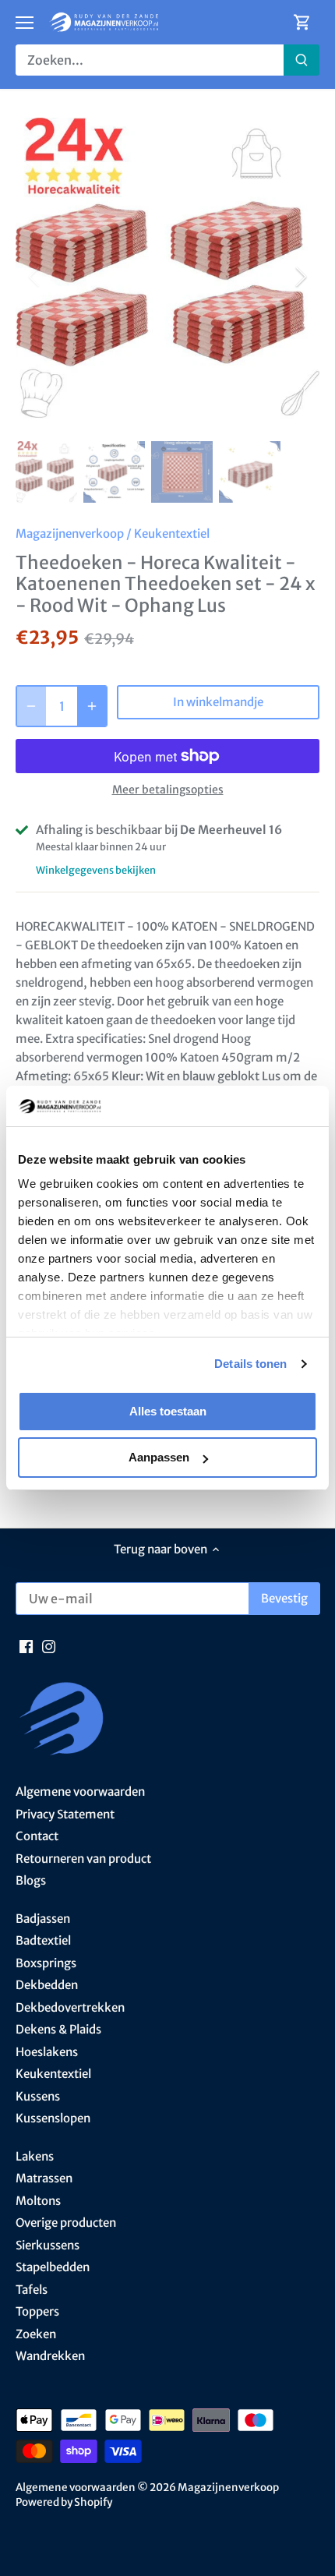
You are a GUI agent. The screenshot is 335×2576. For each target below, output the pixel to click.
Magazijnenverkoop (70, 534)
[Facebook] (26, 1646)
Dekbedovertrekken (70, 2007)
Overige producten (66, 2223)
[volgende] (300, 277)
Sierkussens (48, 2245)
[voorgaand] (35, 277)
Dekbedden (47, 1985)
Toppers (37, 2311)
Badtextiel (43, 1940)
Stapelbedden (53, 2267)
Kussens (38, 2096)
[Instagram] (49, 1646)
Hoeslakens (47, 2052)
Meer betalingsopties (168, 790)
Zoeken (36, 2334)
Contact (37, 1836)
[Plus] (92, 706)
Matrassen (44, 2178)
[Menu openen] (25, 23)
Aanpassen (159, 1457)
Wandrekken (50, 2356)
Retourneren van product (83, 1859)
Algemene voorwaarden (80, 1792)
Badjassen (43, 1919)
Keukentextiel (172, 534)
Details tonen (250, 1364)
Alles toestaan (168, 1411)
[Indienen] (301, 60)
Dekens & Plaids (58, 2029)
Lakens (35, 2156)
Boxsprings (46, 1963)
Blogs (31, 1880)
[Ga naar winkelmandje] (302, 22)
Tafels (32, 2290)
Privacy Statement (65, 1814)
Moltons (38, 2201)
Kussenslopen (53, 2118)
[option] (167, 276)
